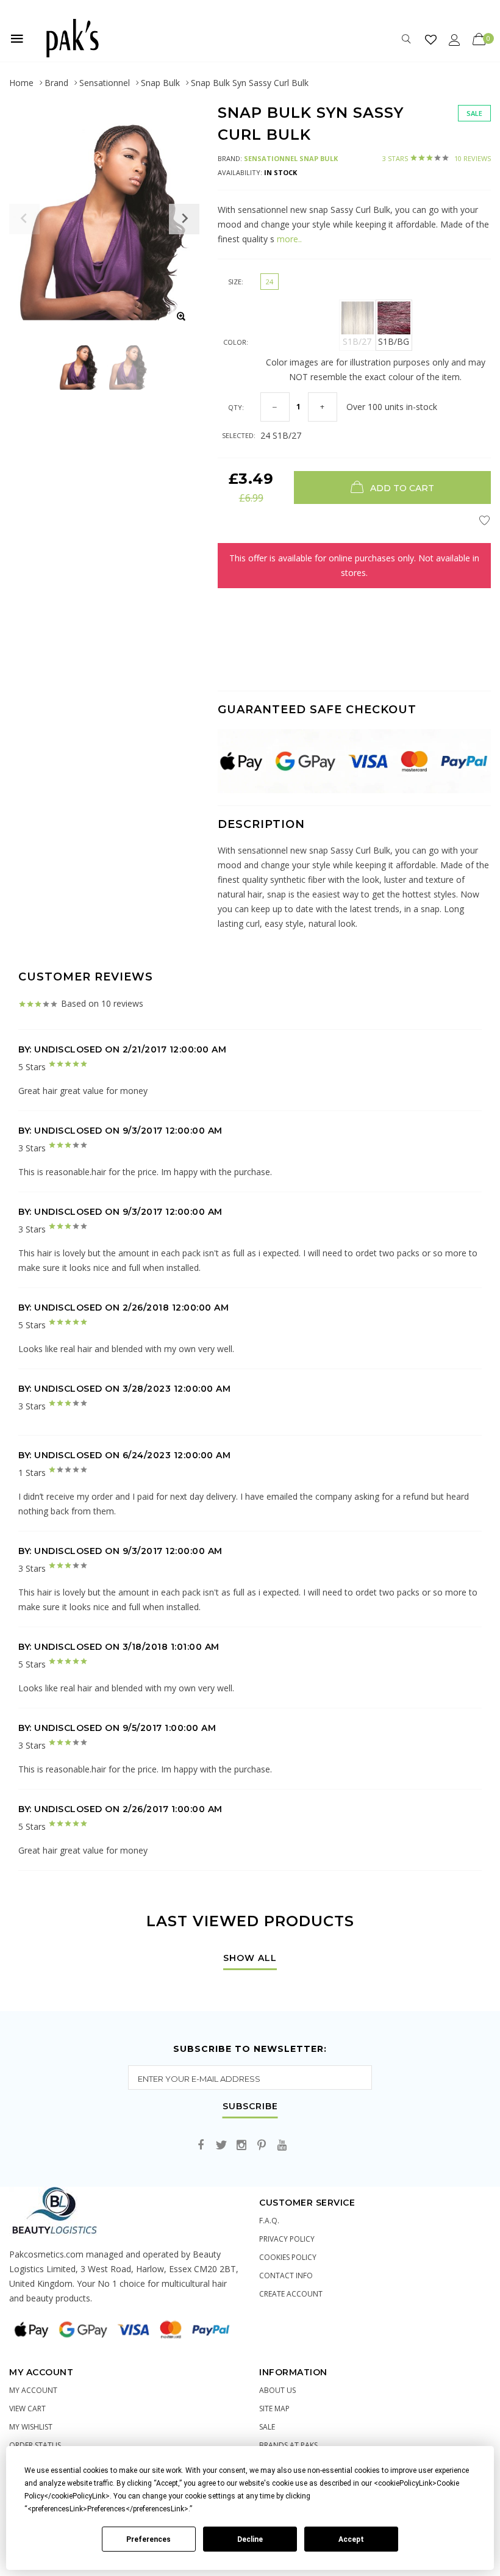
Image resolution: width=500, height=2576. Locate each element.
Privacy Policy (287, 2239)
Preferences (148, 2539)
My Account (33, 2390)
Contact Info (286, 2276)
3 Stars (437, 158)
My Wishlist (31, 2427)
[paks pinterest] (262, 2146)
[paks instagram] (241, 2146)
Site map (274, 2409)
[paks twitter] (221, 2146)
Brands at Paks (288, 2445)
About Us (277, 2390)
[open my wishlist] (431, 39)
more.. (288, 239)
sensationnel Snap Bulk (291, 158)
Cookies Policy (288, 2257)
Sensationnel (105, 83)
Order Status (35, 2445)
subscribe (250, 2107)
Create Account (291, 2294)
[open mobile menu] (17, 38)
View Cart (27, 2409)
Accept (351, 2539)
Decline (250, 2539)
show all (250, 1959)
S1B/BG (394, 341)
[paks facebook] (201, 2146)
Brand (56, 83)
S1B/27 (357, 341)
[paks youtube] (282, 2146)
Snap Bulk (160, 83)
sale (267, 2427)
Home (21, 83)
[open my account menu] (455, 39)
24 (270, 282)
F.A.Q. (269, 2221)
